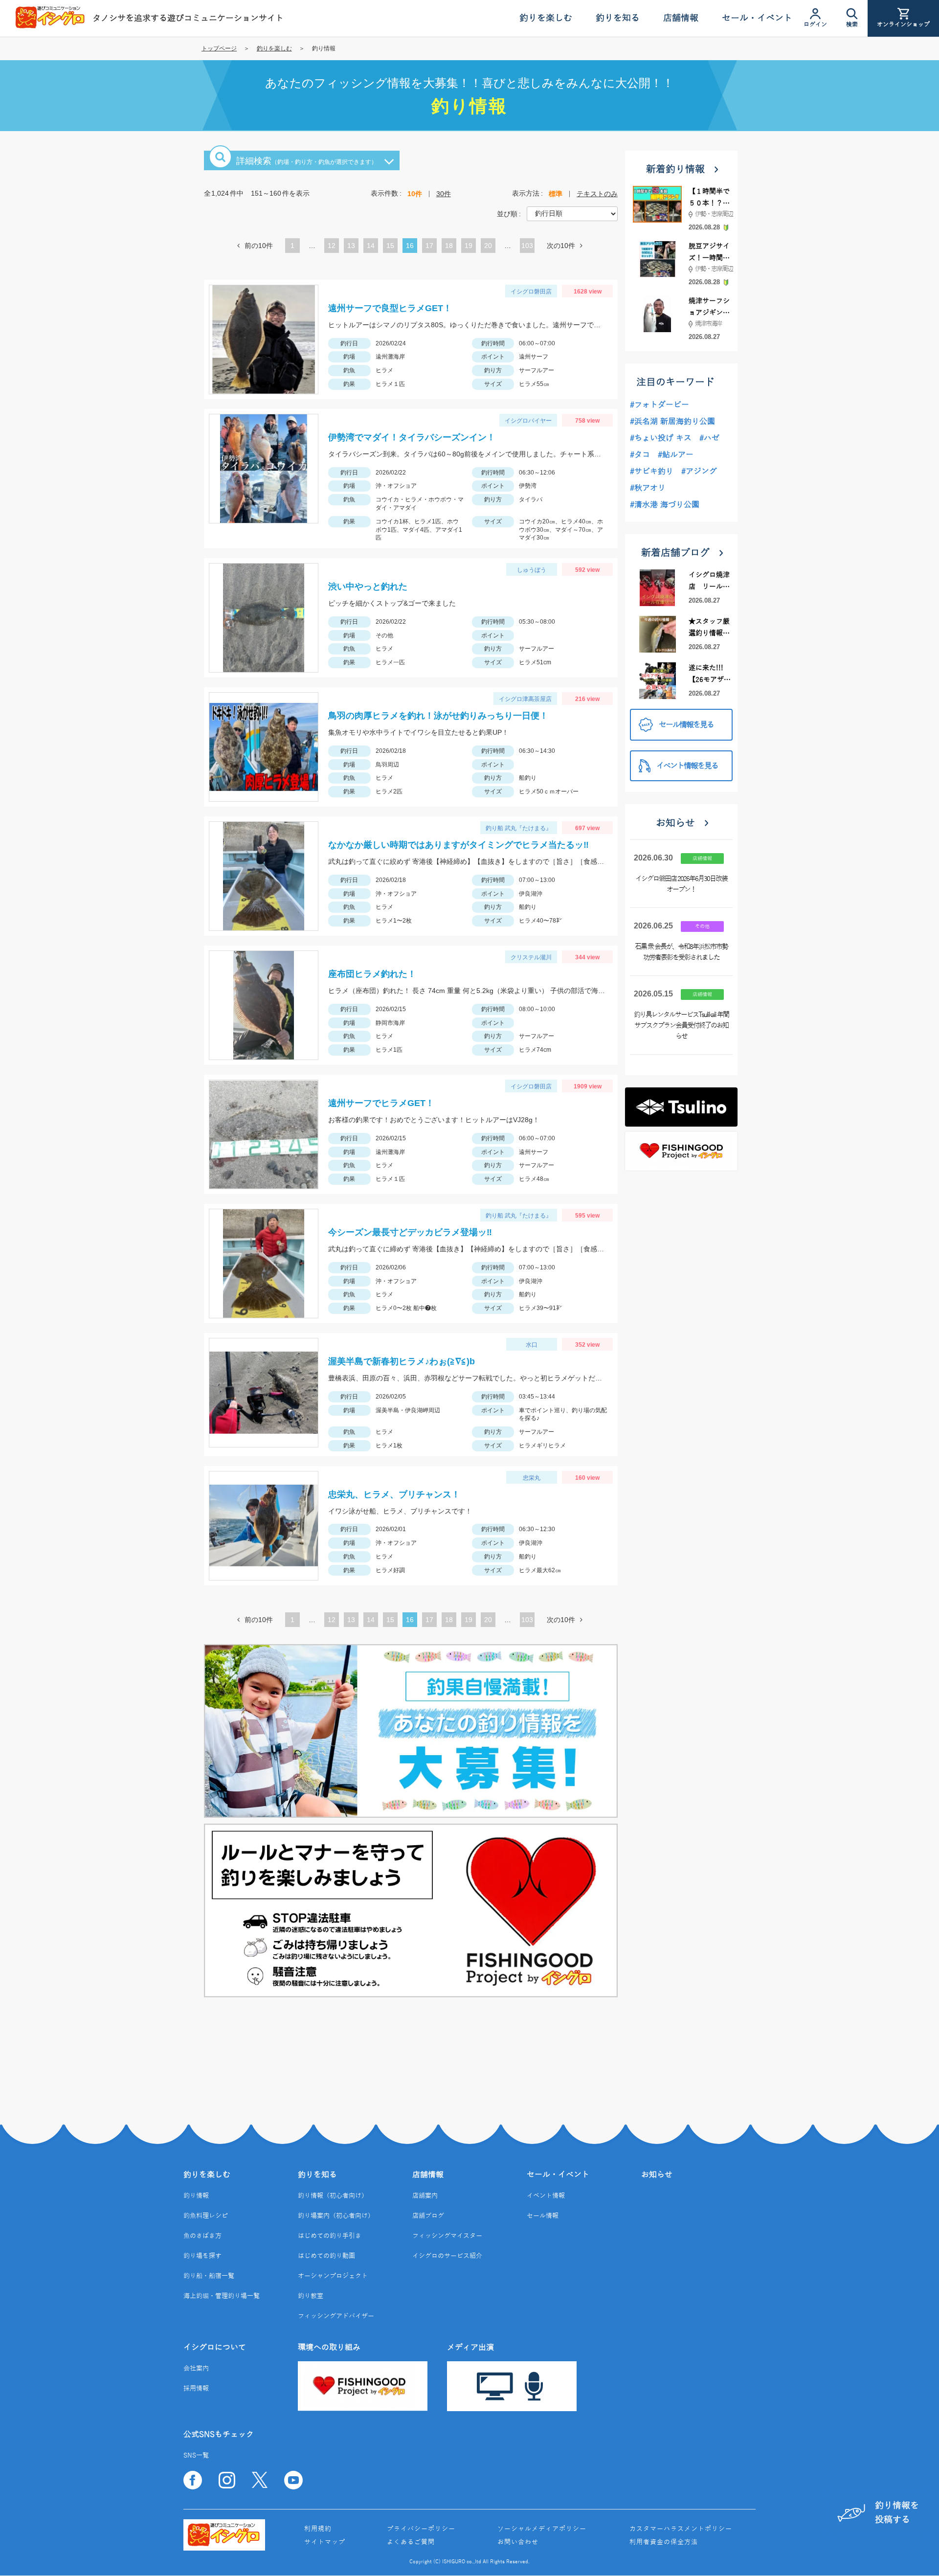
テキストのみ (597, 194)
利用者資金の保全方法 (664, 2542)
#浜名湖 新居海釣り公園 (672, 422)
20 (488, 247)
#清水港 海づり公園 (665, 505)
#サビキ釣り (652, 472)
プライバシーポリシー (421, 2529)
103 (527, 246)
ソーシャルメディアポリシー (542, 2529)
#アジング (699, 472)
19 (469, 247)
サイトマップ (325, 2542)
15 (390, 247)
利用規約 (318, 2529)
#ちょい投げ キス (661, 438)
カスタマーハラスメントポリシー (681, 2529)
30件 (444, 194)
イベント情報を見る (687, 766)
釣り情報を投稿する (897, 2513)
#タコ (640, 455)
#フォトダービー (660, 405)
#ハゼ (709, 438)
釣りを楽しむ (274, 48)
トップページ (219, 48)
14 (371, 247)
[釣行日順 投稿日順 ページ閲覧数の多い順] (572, 213)
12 (332, 247)
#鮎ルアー (676, 455)
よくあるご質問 (411, 2542)
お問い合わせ (518, 2542)
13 (351, 247)
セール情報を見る (686, 725)
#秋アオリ (648, 488)
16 (410, 247)
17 (429, 247)
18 (449, 247)
